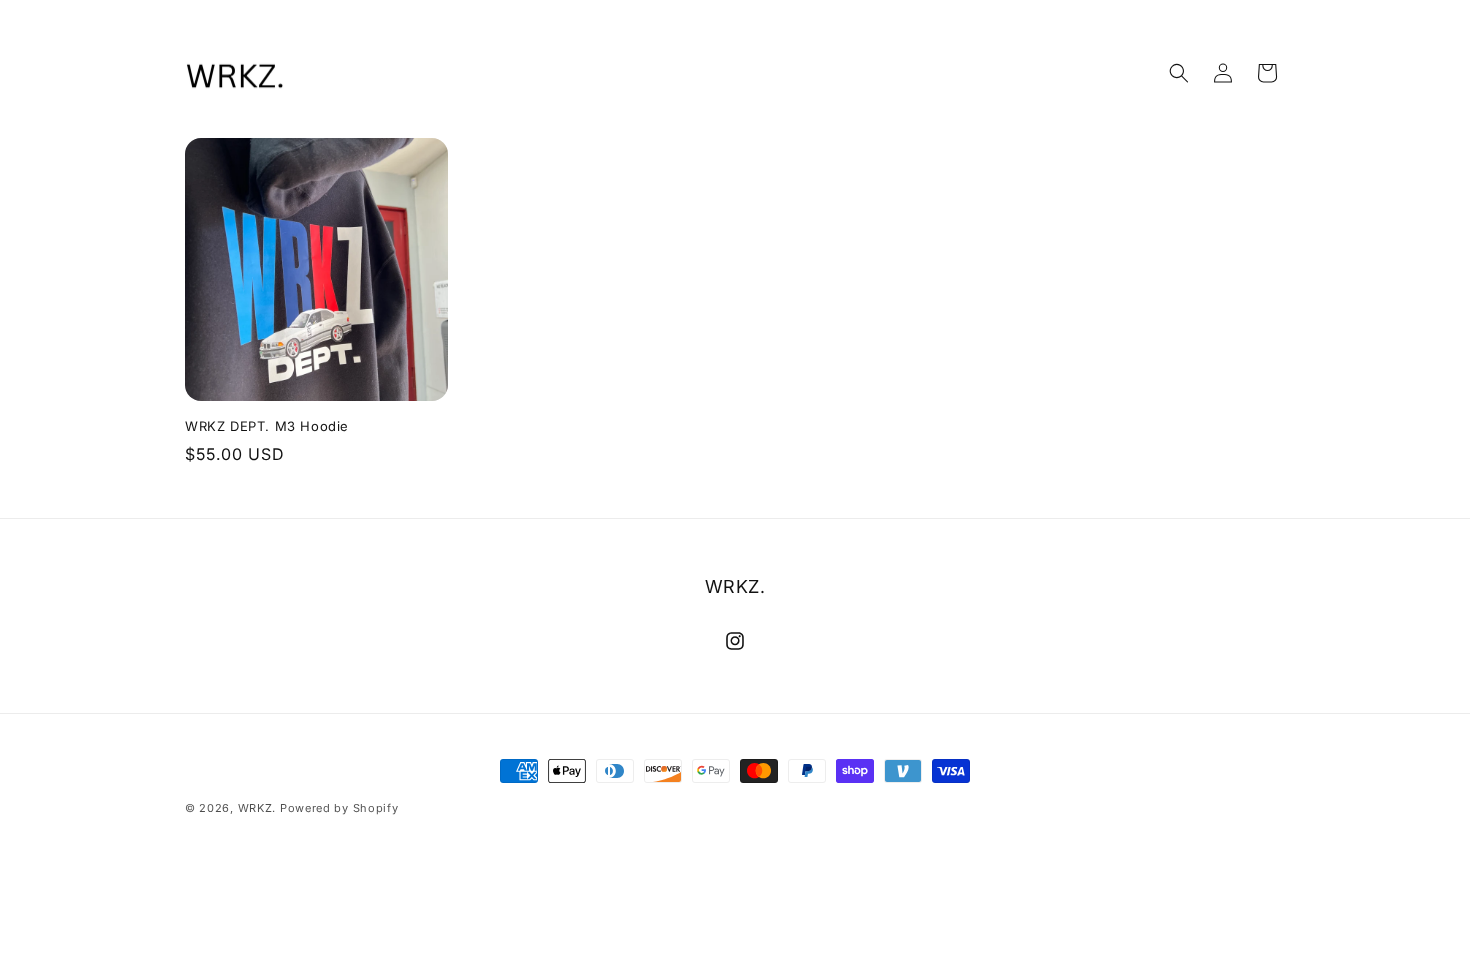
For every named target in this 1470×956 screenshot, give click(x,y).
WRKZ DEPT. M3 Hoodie (267, 426)
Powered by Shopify (339, 808)
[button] (1179, 73)
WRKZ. (257, 808)
